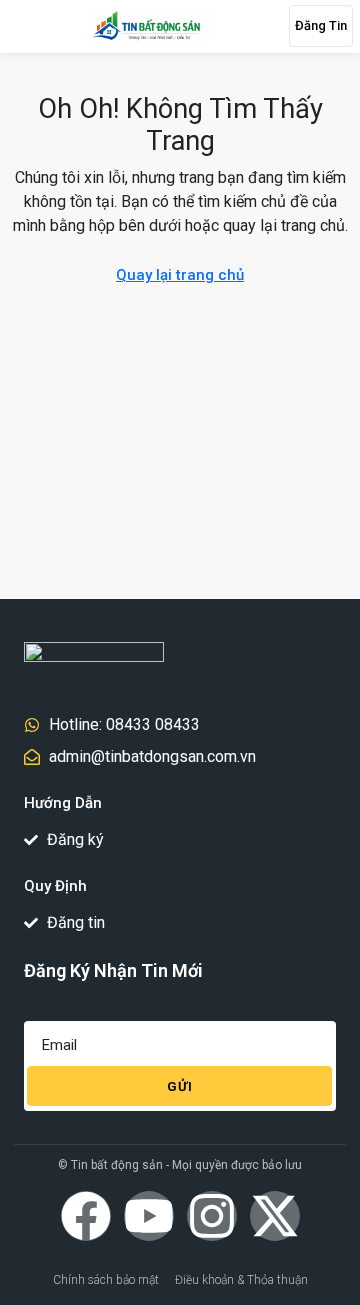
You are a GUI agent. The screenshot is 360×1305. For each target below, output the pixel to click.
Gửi (180, 1086)
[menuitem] (250, 26)
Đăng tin (321, 25)
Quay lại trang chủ (180, 275)
